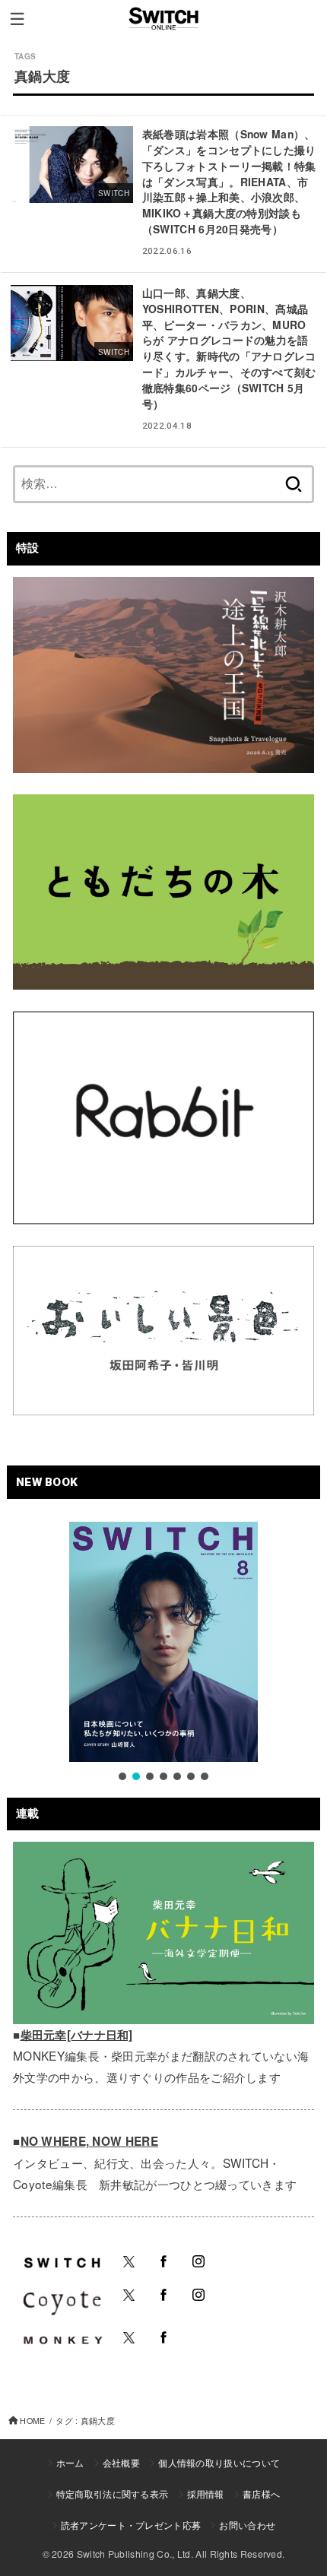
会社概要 (121, 2462)
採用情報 (206, 2494)
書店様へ (261, 2494)
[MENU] (17, 19)
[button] (122, 1776)
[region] (163, 1653)
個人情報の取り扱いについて (219, 2462)
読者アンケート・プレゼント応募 (131, 2525)
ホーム (70, 2462)
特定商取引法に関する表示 (113, 2494)
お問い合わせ (247, 2525)
